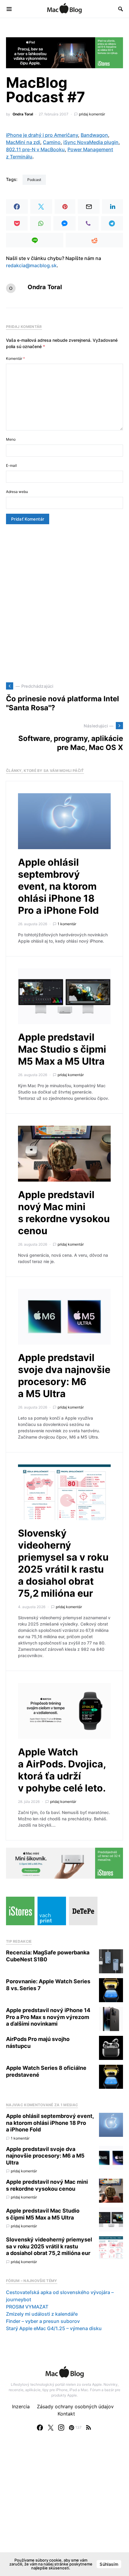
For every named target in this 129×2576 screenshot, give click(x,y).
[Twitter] (51, 2428)
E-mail (11, 465)
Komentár (15, 358)
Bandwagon (94, 135)
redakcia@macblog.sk (31, 265)
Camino (52, 142)
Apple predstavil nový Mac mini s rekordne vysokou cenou (64, 1213)
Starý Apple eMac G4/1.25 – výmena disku (54, 2328)
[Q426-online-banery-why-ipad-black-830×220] (64, 52)
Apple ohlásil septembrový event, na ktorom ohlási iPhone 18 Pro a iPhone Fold (58, 886)
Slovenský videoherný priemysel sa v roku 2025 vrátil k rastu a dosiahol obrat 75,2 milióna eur (63, 1563)
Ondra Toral (23, 114)
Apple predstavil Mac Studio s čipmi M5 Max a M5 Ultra (62, 1049)
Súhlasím (109, 2564)
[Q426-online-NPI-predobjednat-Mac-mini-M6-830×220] (64, 1863)
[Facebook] (40, 2428)
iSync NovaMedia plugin (91, 142)
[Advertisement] (64, 603)
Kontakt (66, 2414)
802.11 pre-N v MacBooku (35, 149)
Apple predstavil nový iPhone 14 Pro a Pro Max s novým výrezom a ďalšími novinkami (48, 2017)
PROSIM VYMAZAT (27, 2307)
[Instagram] (61, 2428)
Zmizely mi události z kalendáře (42, 2314)
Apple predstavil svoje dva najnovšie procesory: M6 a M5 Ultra (64, 1376)
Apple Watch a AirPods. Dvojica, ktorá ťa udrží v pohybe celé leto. (62, 1770)
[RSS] (88, 2428)
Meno (11, 439)
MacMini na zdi (23, 142)
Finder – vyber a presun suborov (43, 2321)
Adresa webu (17, 492)
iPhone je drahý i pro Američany (42, 135)
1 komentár (67, 924)
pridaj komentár (92, 114)
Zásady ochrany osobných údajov (75, 2406)
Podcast (34, 180)
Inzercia (21, 2406)
